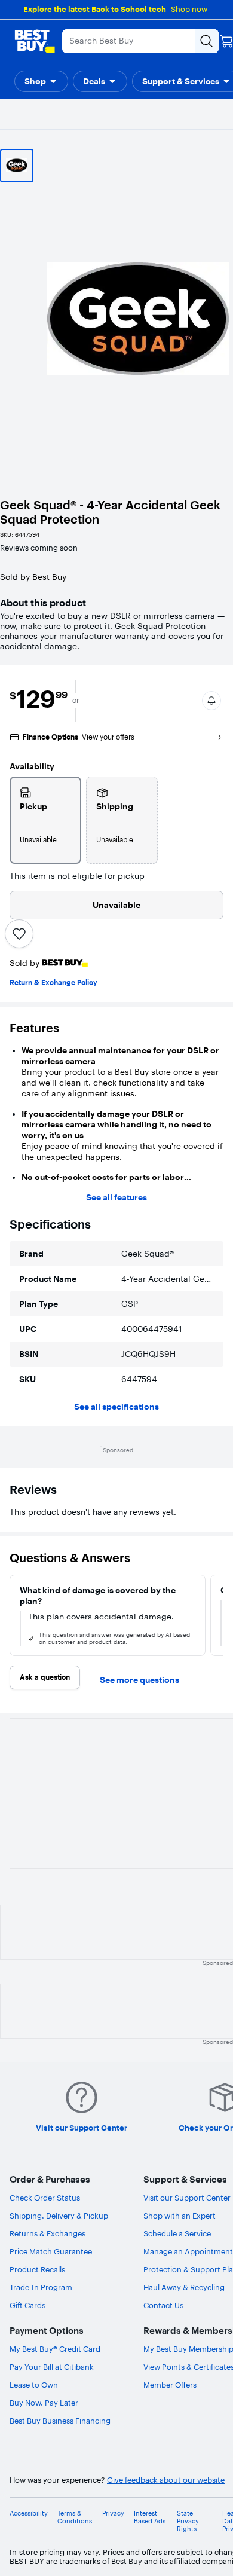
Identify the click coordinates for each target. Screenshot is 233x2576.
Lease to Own (34, 2385)
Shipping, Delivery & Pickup (59, 2216)
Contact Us (163, 2305)
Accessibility (29, 2514)
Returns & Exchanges (47, 2233)
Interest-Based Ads (150, 2517)
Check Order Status (45, 2198)
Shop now (189, 9)
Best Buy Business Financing (60, 2421)
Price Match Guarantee (51, 2251)
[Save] (19, 934)
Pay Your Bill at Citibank (52, 2367)
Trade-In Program (41, 2287)
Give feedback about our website (166, 2480)
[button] (41, 81)
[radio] (45, 820)
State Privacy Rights (188, 2521)
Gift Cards (27, 2305)
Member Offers (170, 2385)
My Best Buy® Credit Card (55, 2349)
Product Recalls (37, 2269)
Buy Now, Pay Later (44, 2403)
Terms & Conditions (75, 2517)
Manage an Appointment (188, 2251)
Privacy (113, 2514)
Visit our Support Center (187, 2198)
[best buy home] (35, 41)
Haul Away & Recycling (184, 2287)
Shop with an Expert (180, 2216)
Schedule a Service (177, 2233)
